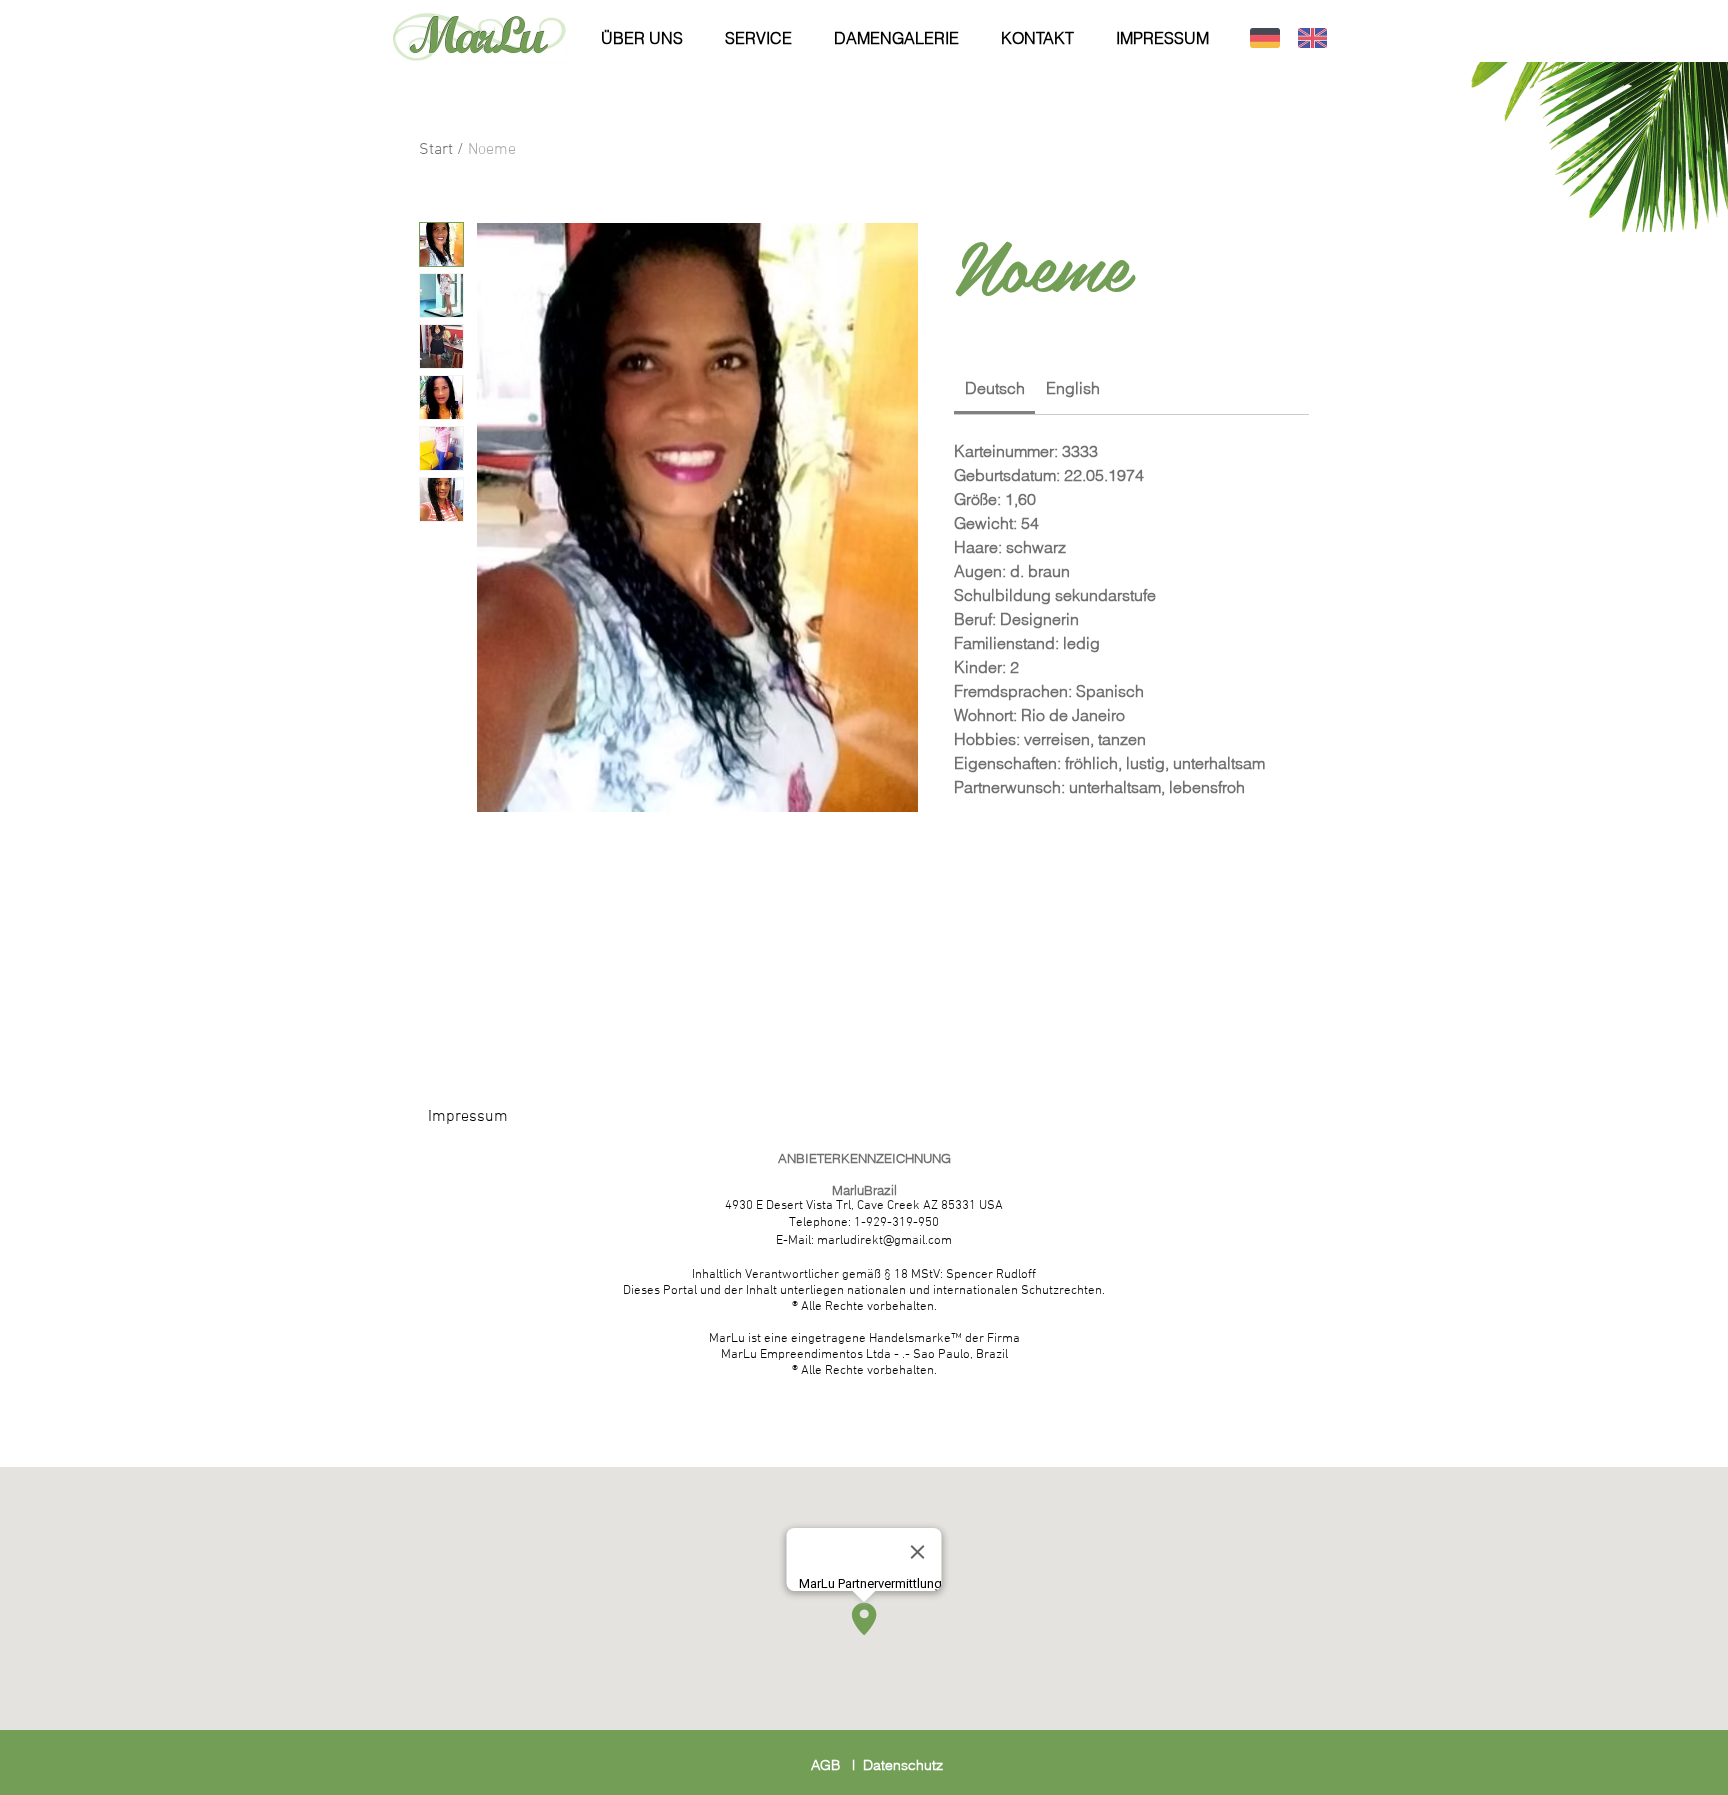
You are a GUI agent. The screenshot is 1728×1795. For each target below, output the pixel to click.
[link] (995, 388)
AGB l (837, 1765)
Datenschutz (903, 1765)
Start (436, 150)
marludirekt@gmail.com (884, 1241)
